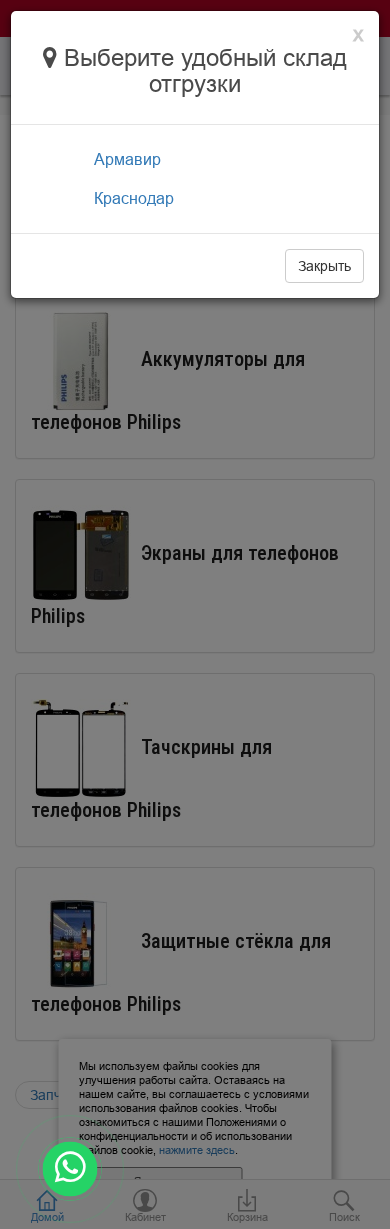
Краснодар (134, 198)
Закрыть (324, 266)
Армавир (127, 159)
